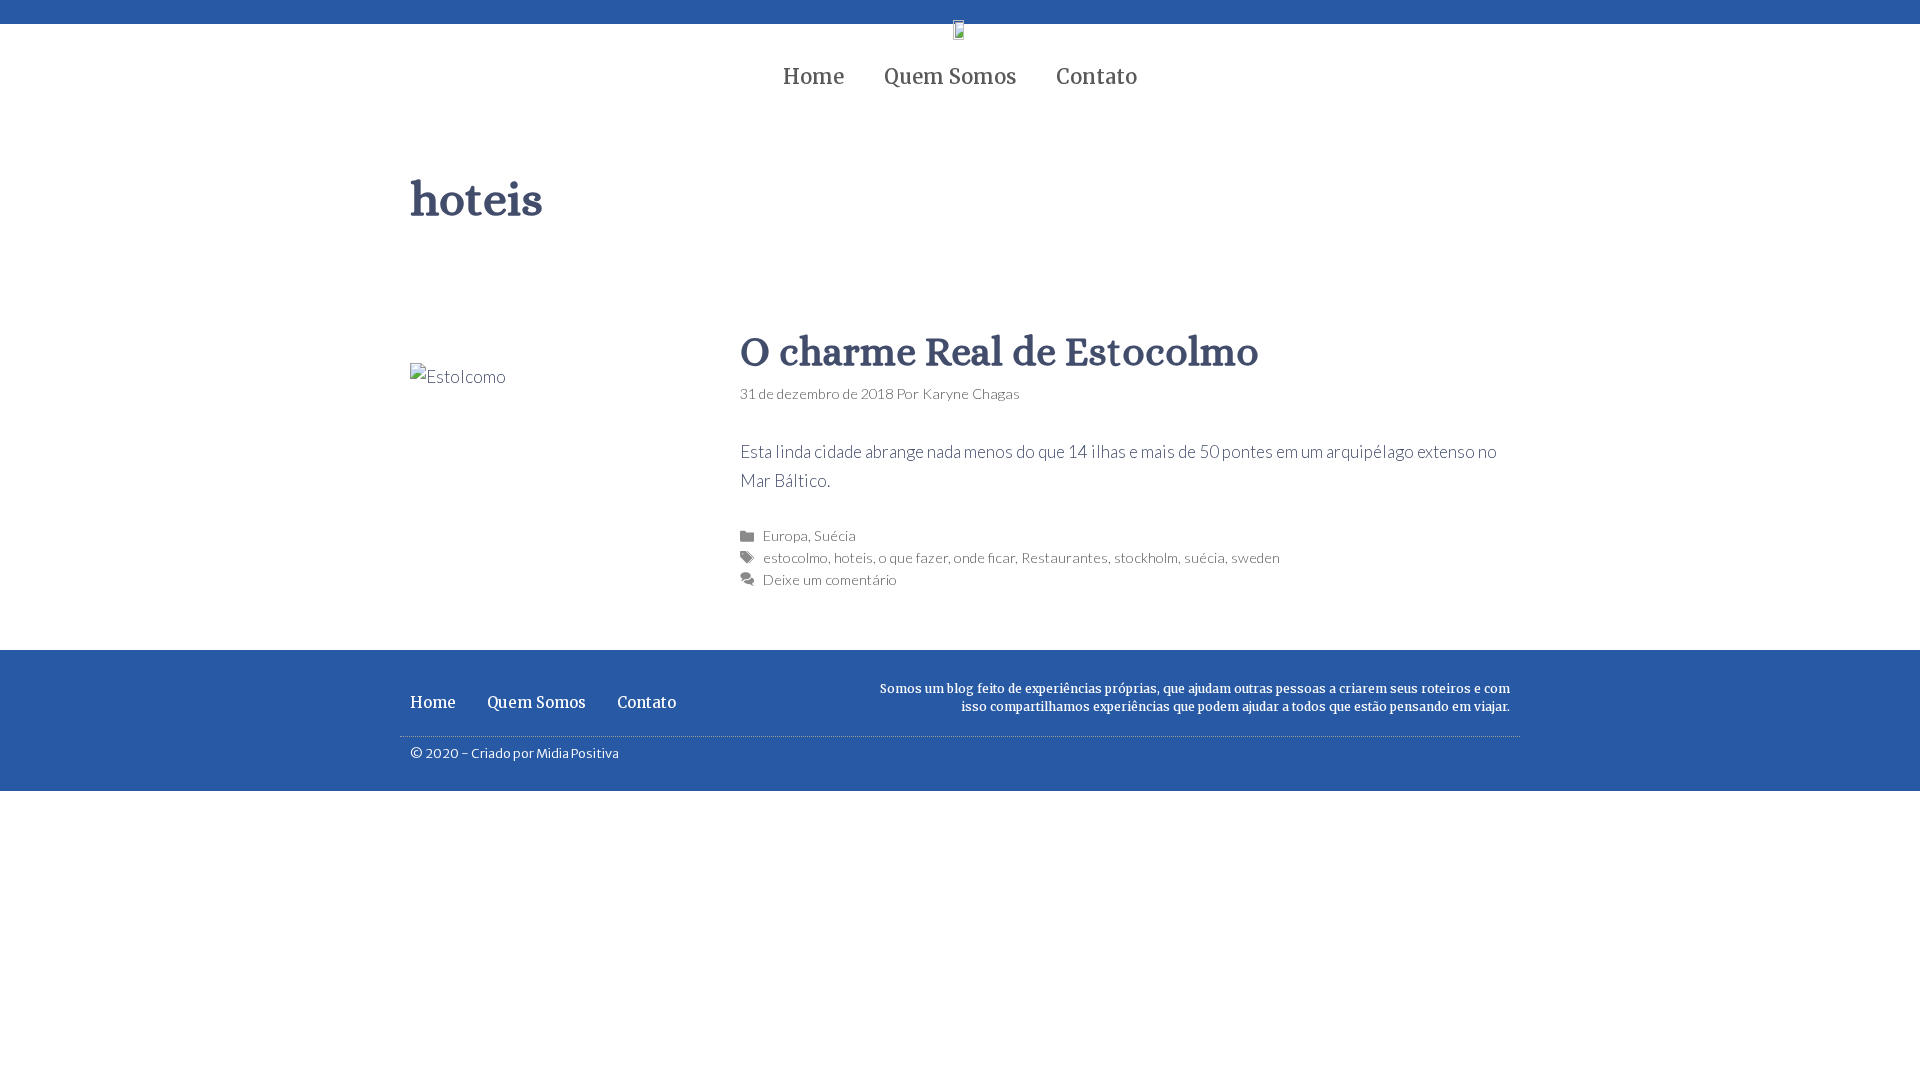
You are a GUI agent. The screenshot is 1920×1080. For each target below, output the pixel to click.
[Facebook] (1469, 754)
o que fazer (913, 557)
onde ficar (984, 557)
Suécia (835, 535)
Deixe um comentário (830, 579)
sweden (1255, 557)
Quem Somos (950, 76)
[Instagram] (1503, 754)
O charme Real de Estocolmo (999, 351)
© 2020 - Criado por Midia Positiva (514, 753)
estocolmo (795, 557)
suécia (1204, 557)
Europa (785, 535)
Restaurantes (1064, 557)
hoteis (853, 557)
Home (813, 76)
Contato (1096, 76)
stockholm (1146, 557)
